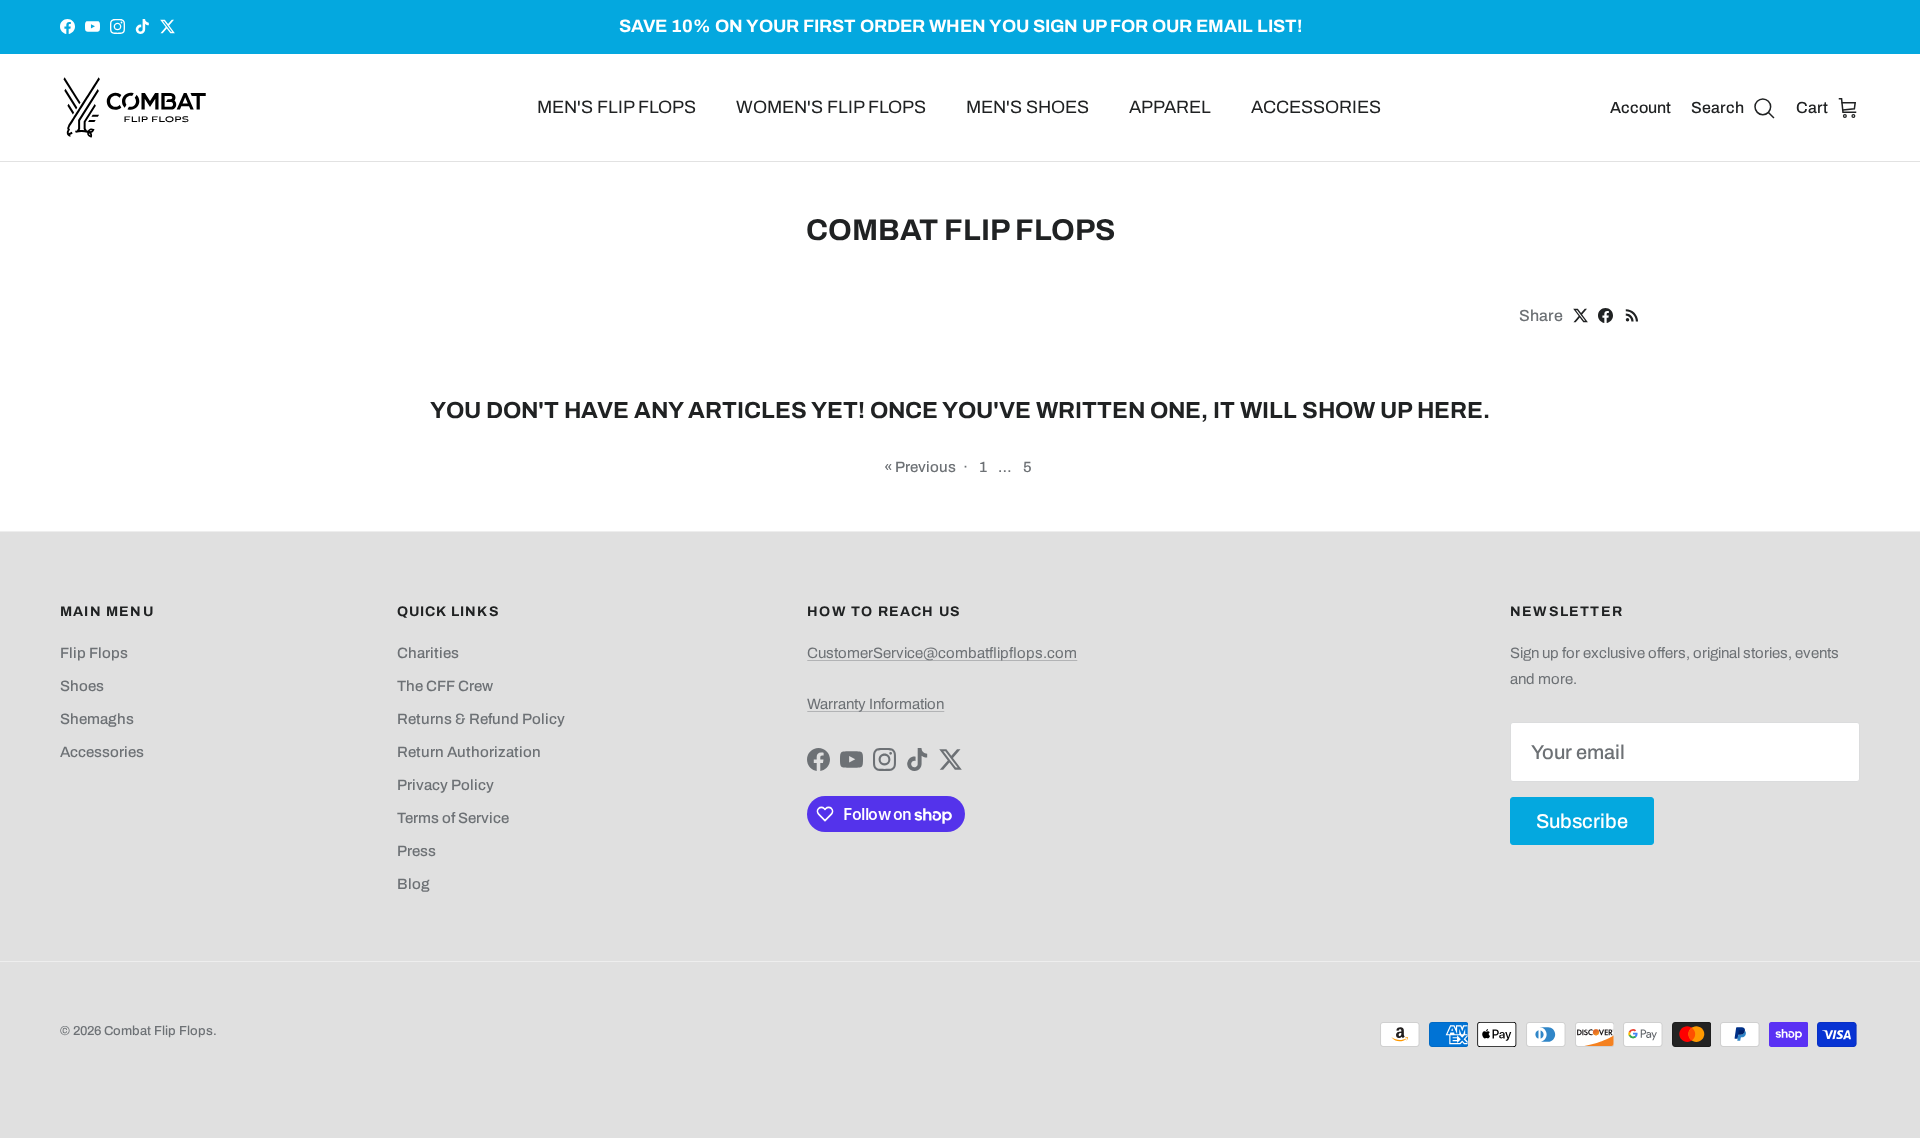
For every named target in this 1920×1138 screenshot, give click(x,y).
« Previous (920, 467)
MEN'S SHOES (1027, 107)
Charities (428, 653)
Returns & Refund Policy (481, 719)
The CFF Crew (445, 686)
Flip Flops (94, 653)
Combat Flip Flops (158, 1031)
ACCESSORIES (1316, 107)
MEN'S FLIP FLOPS (616, 107)
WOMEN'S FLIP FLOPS (831, 107)
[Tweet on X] (1580, 315)
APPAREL (1170, 107)
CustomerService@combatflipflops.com (942, 653)
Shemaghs (97, 719)
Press (416, 851)
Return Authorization (469, 752)
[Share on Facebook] (1605, 315)
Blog (413, 884)
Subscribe (1582, 821)
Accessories (102, 752)
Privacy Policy (445, 785)
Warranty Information (875, 704)
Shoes (82, 686)
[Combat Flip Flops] (135, 107)
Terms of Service (453, 818)
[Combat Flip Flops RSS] (1632, 315)
